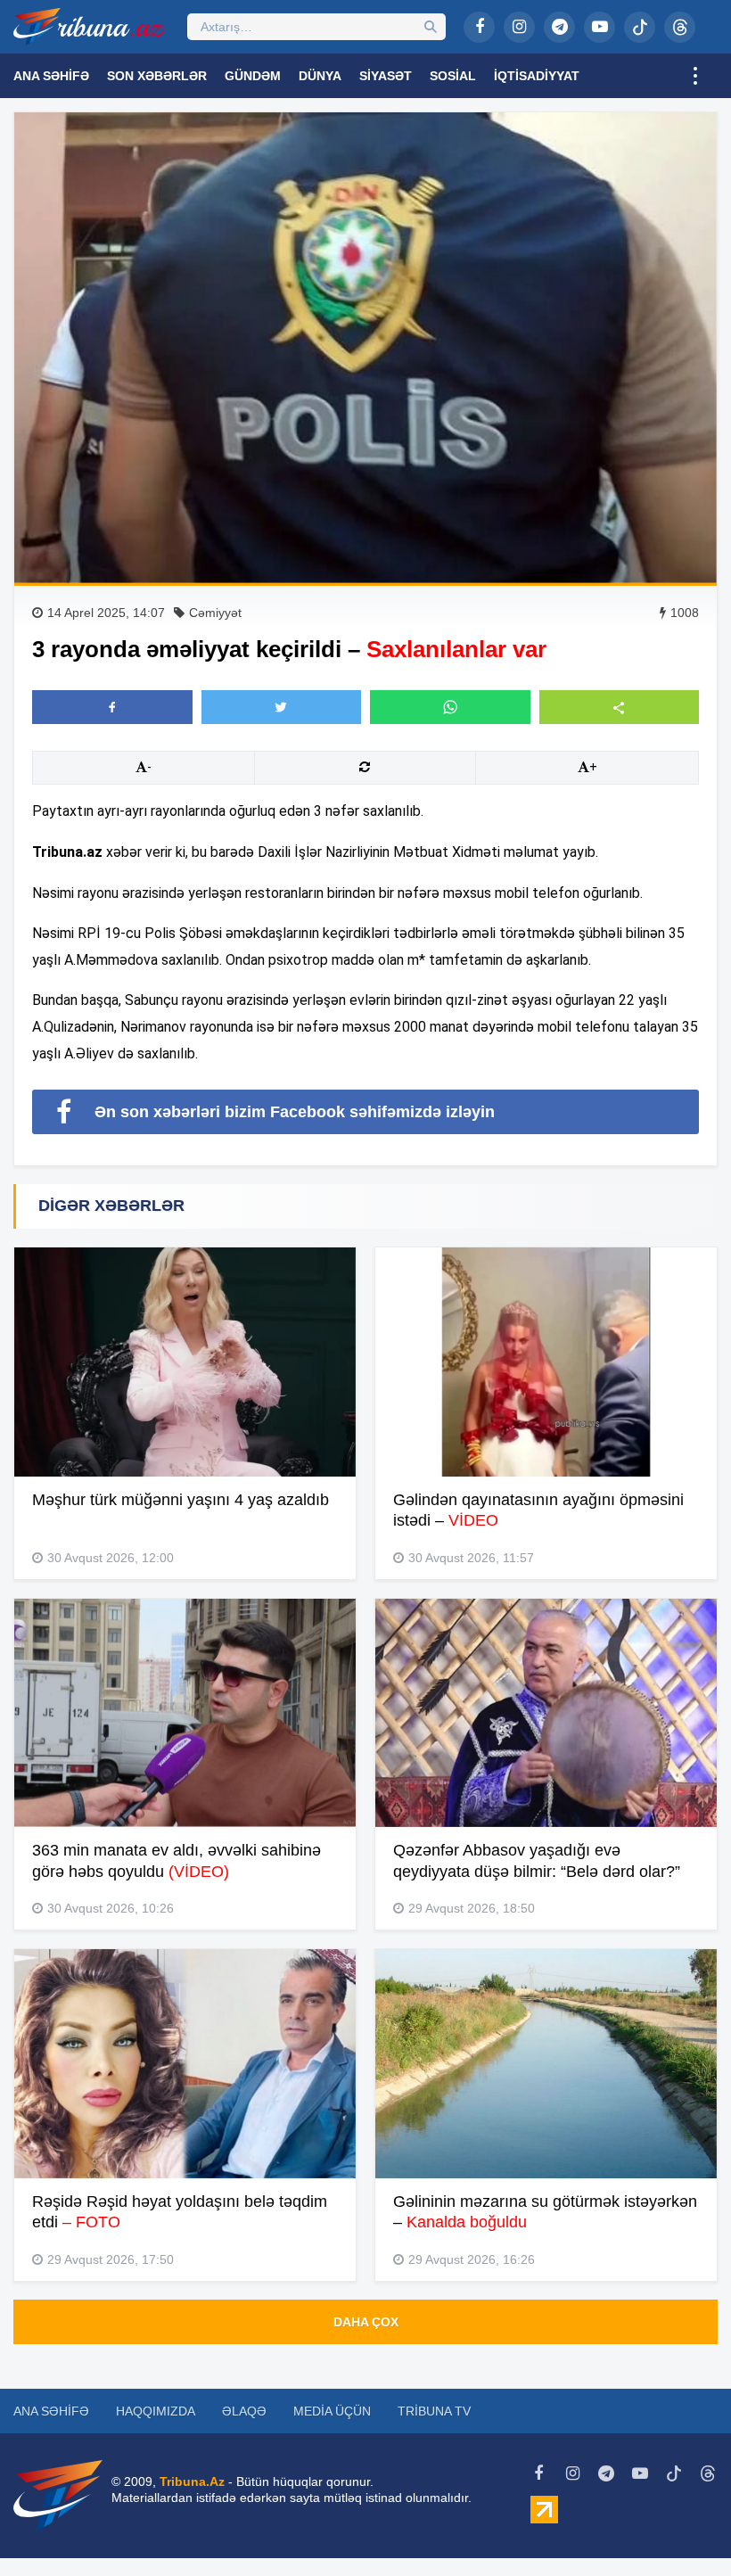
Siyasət (386, 76)
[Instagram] (519, 27)
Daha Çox (366, 2322)
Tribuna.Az (192, 2481)
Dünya (320, 76)
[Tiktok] (640, 27)
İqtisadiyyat (537, 76)
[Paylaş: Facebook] (112, 707)
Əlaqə (244, 2411)
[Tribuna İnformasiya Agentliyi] (89, 27)
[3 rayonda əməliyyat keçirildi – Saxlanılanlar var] (365, 348)
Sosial (453, 76)
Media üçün (332, 2411)
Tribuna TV (434, 2411)
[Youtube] (600, 27)
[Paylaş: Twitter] (282, 707)
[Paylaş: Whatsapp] (450, 707)
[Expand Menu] (695, 76)
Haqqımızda (156, 2411)
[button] (620, 707)
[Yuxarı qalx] (681, 2526)
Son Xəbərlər (157, 76)
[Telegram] (559, 27)
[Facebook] (479, 27)
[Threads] (680, 27)
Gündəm (253, 76)
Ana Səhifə (51, 76)
